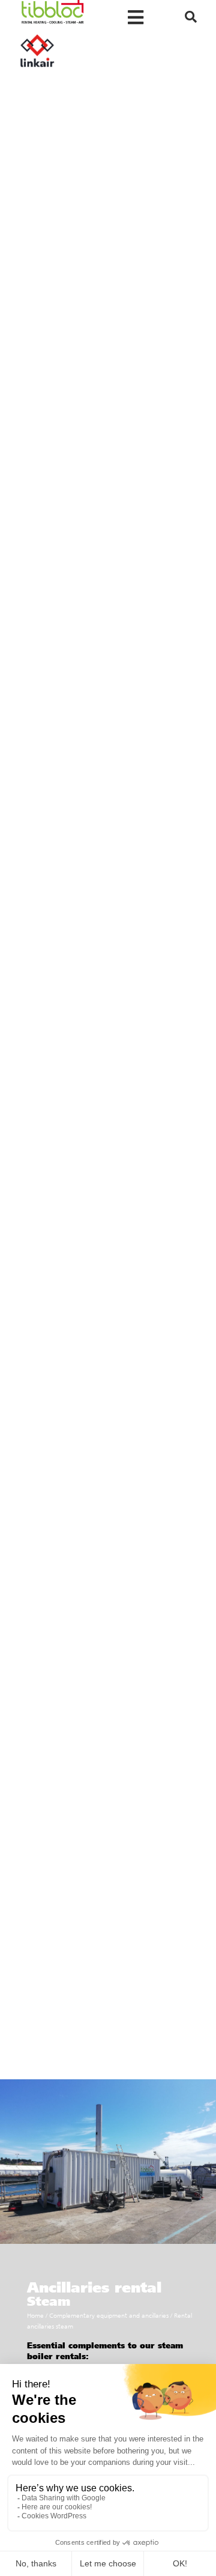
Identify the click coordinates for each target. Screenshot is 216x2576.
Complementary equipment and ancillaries (109, 2316)
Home (35, 2316)
